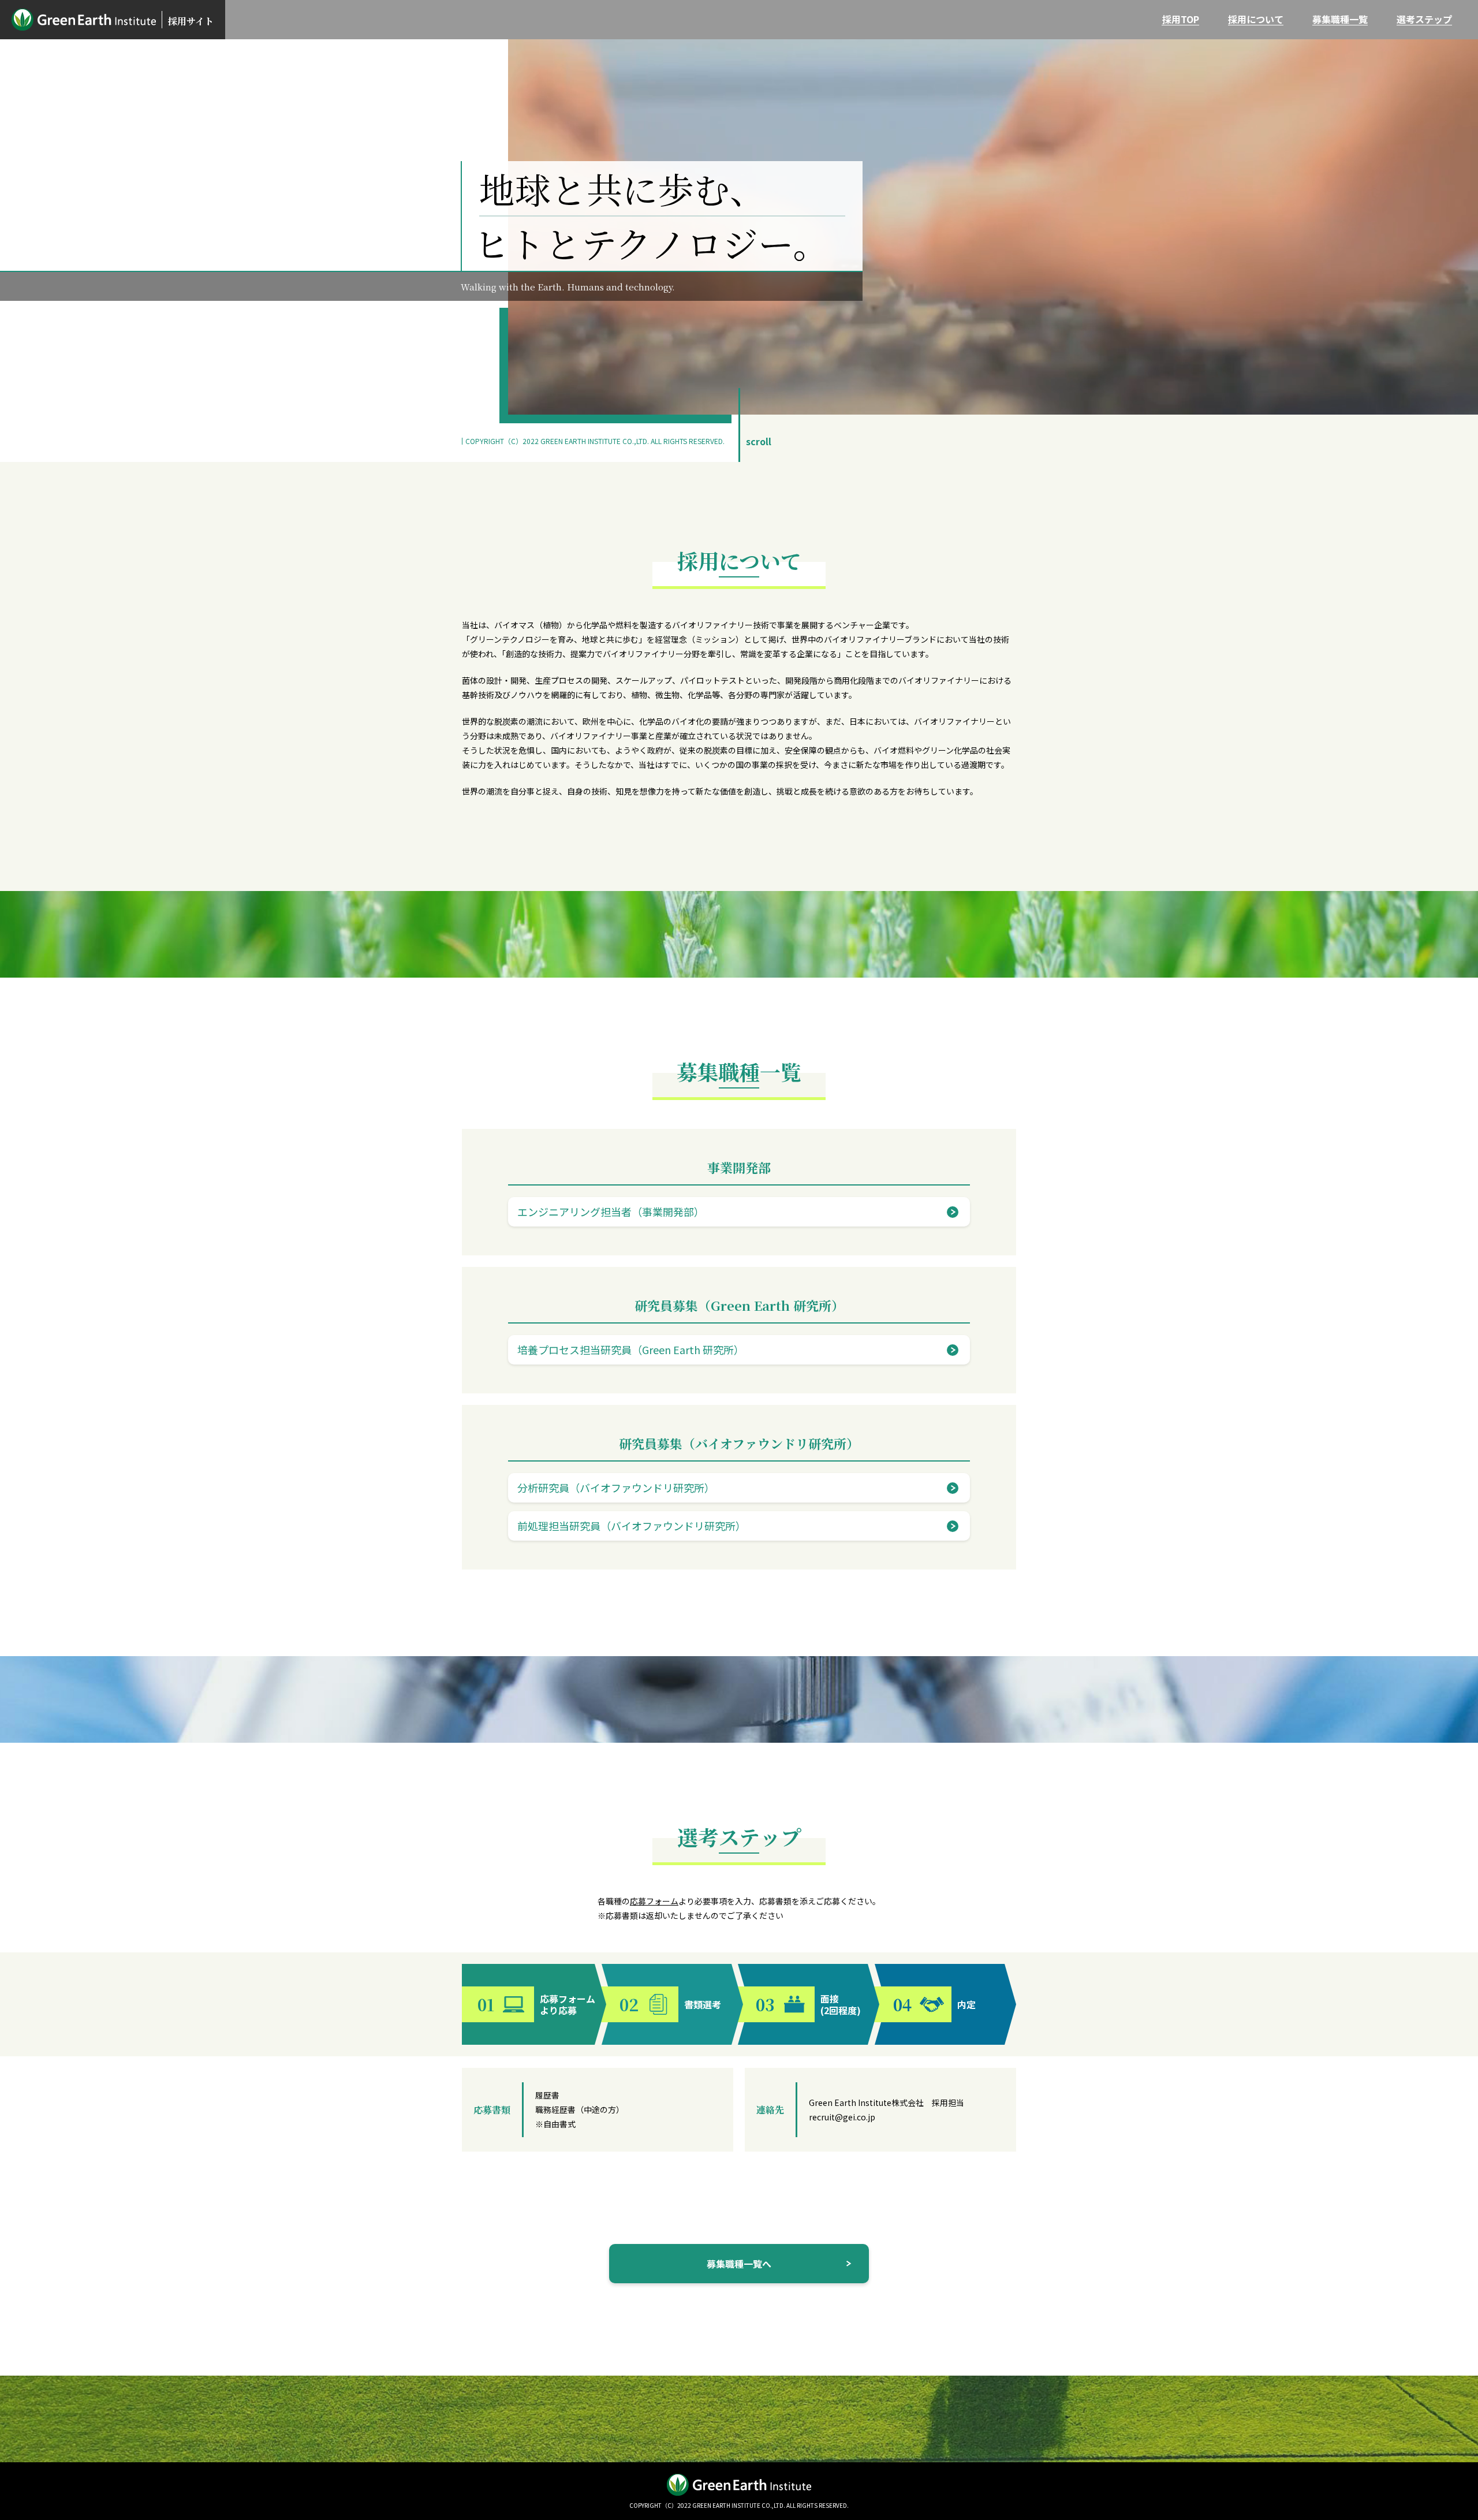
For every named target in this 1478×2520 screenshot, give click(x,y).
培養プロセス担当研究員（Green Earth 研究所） (631, 1350)
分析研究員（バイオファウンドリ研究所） (616, 1488)
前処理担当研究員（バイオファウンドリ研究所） (632, 1526)
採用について (1256, 19)
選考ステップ (1424, 19)
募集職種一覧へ (739, 2264)
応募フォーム (654, 1901)
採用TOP (1181, 19)
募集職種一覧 (1340, 19)
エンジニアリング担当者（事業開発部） (611, 1211)
